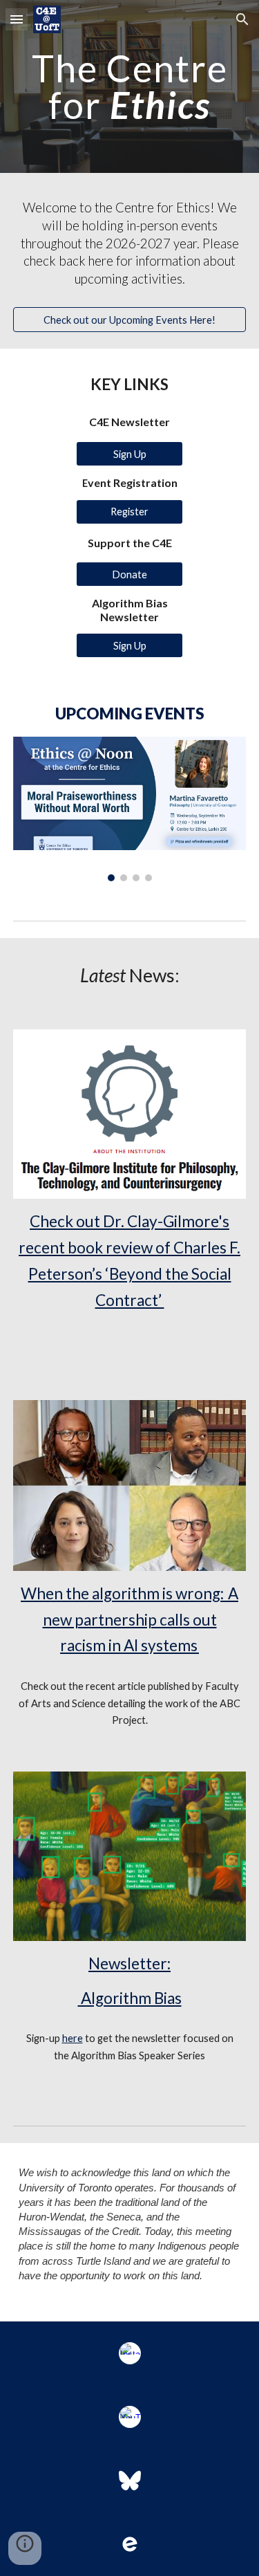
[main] (130, 87)
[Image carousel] (130, 809)
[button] (17, 19)
